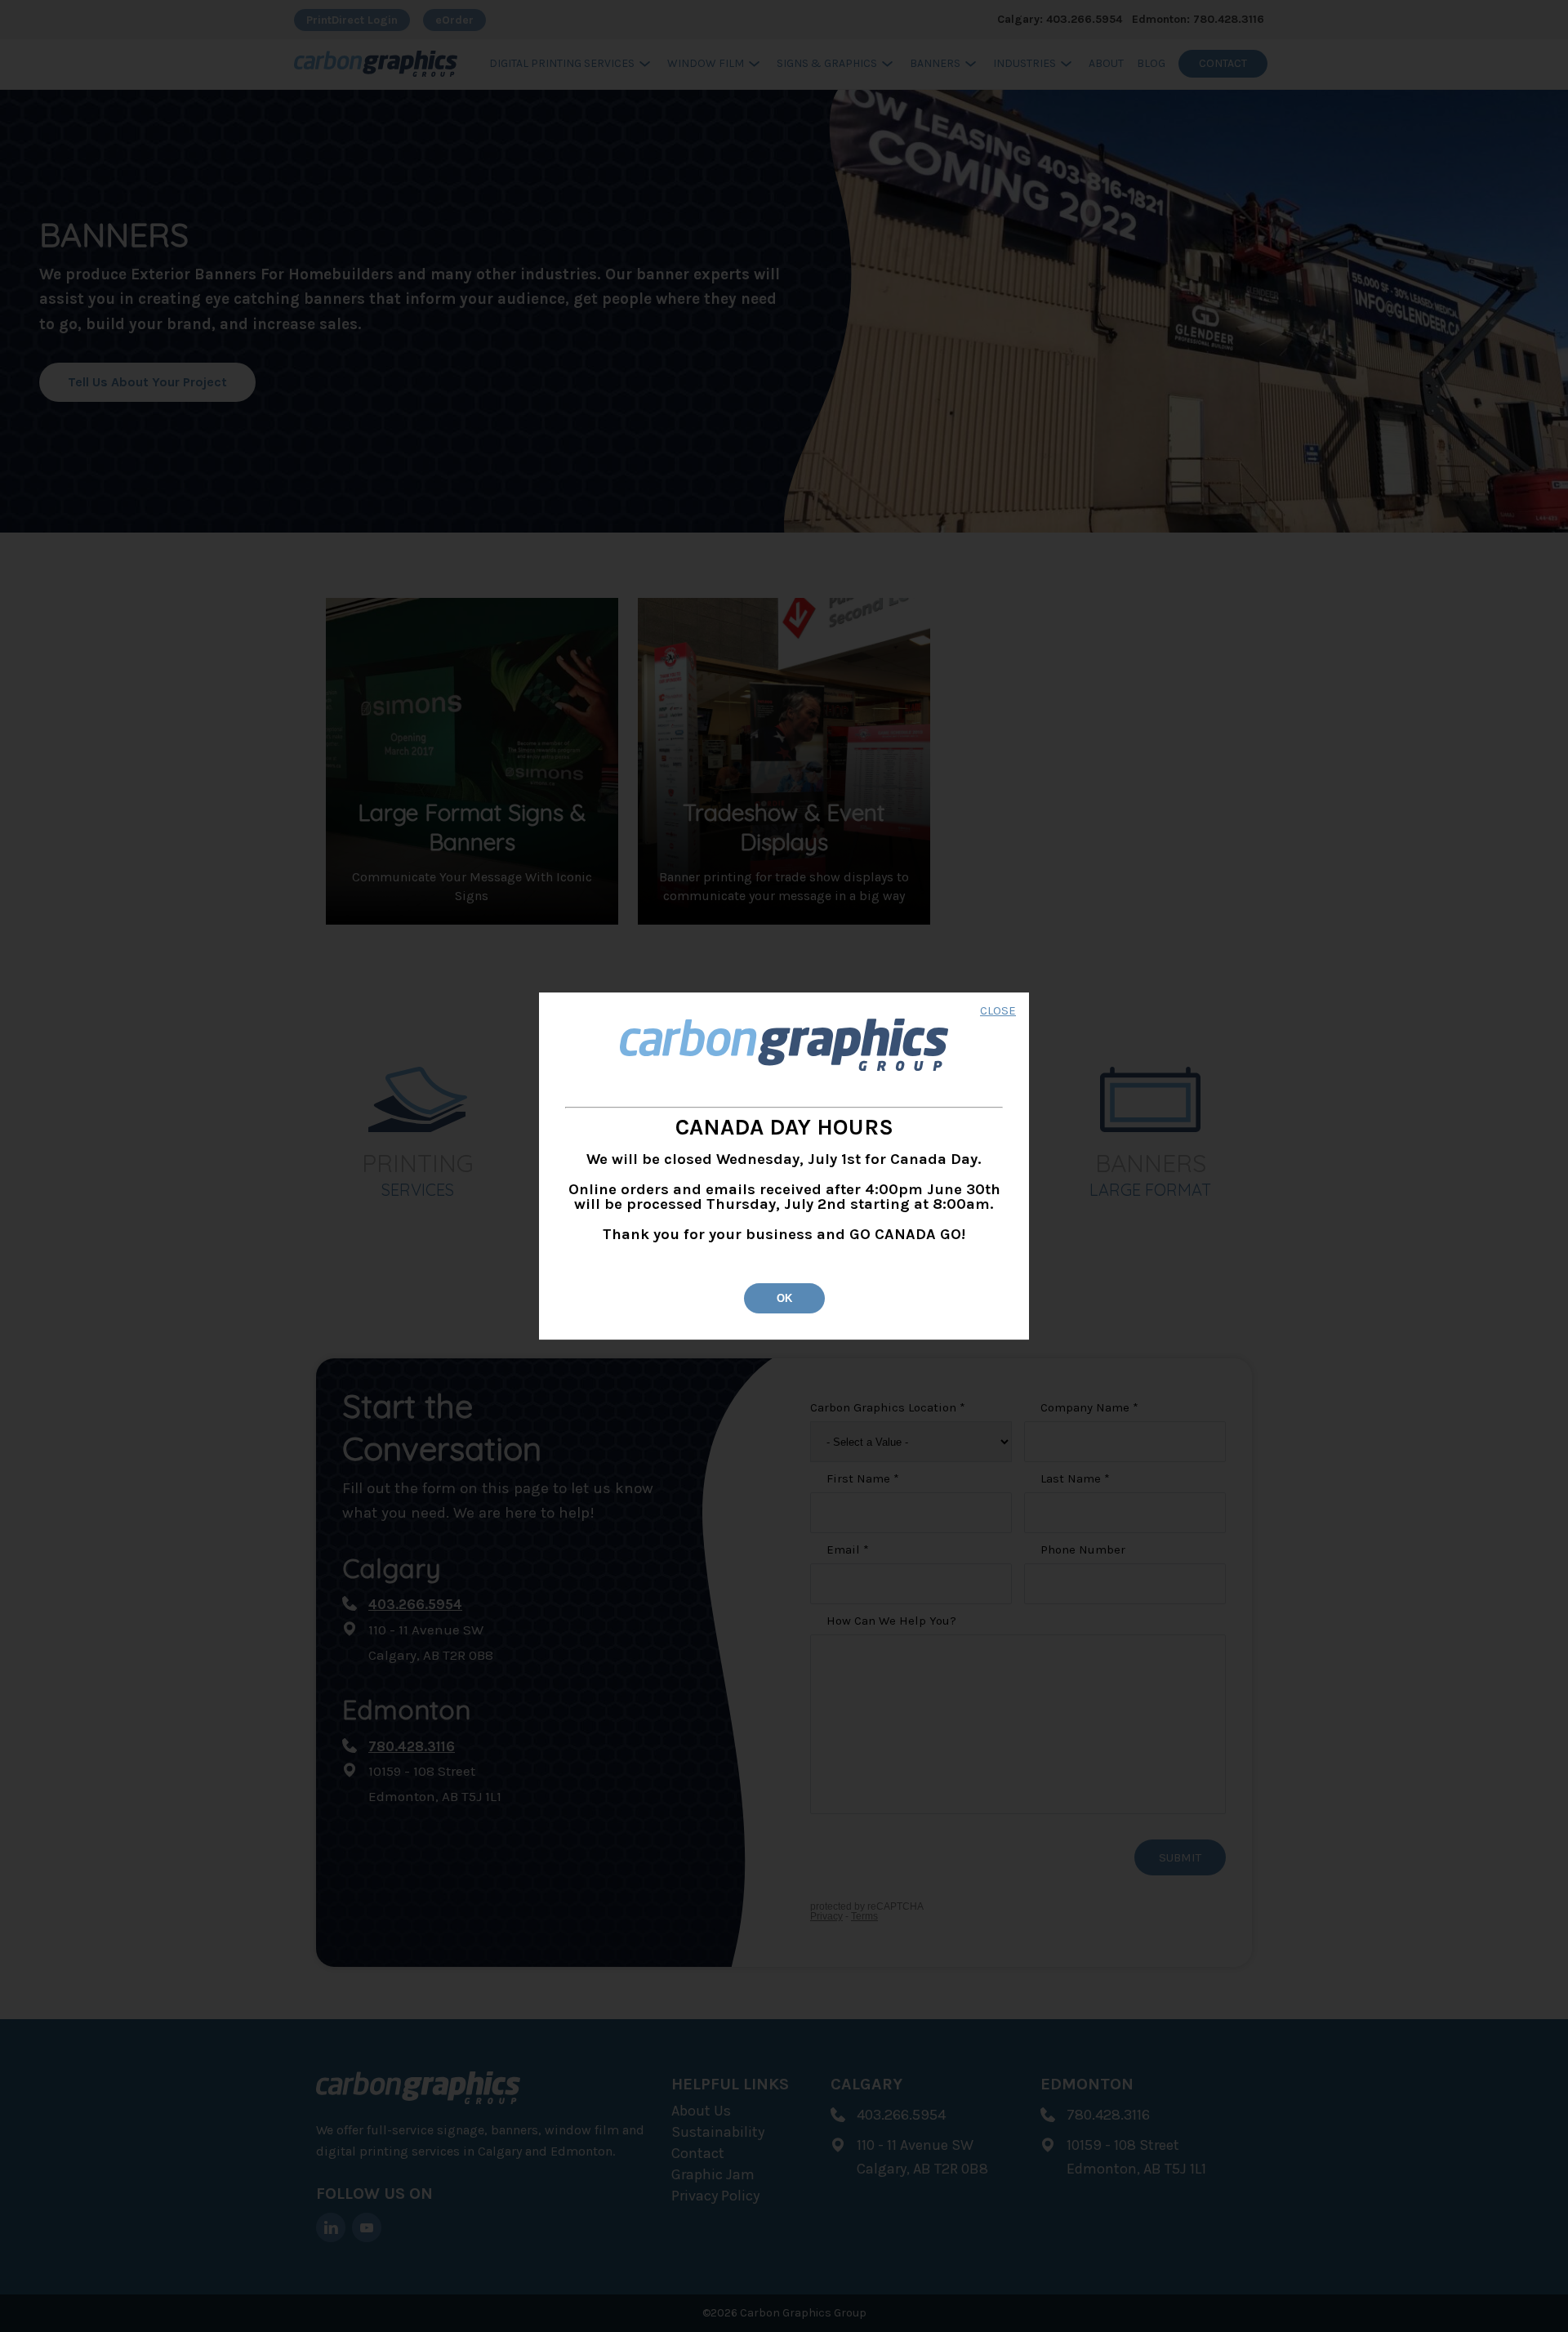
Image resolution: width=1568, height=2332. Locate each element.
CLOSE (998, 1012)
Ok (784, 1298)
